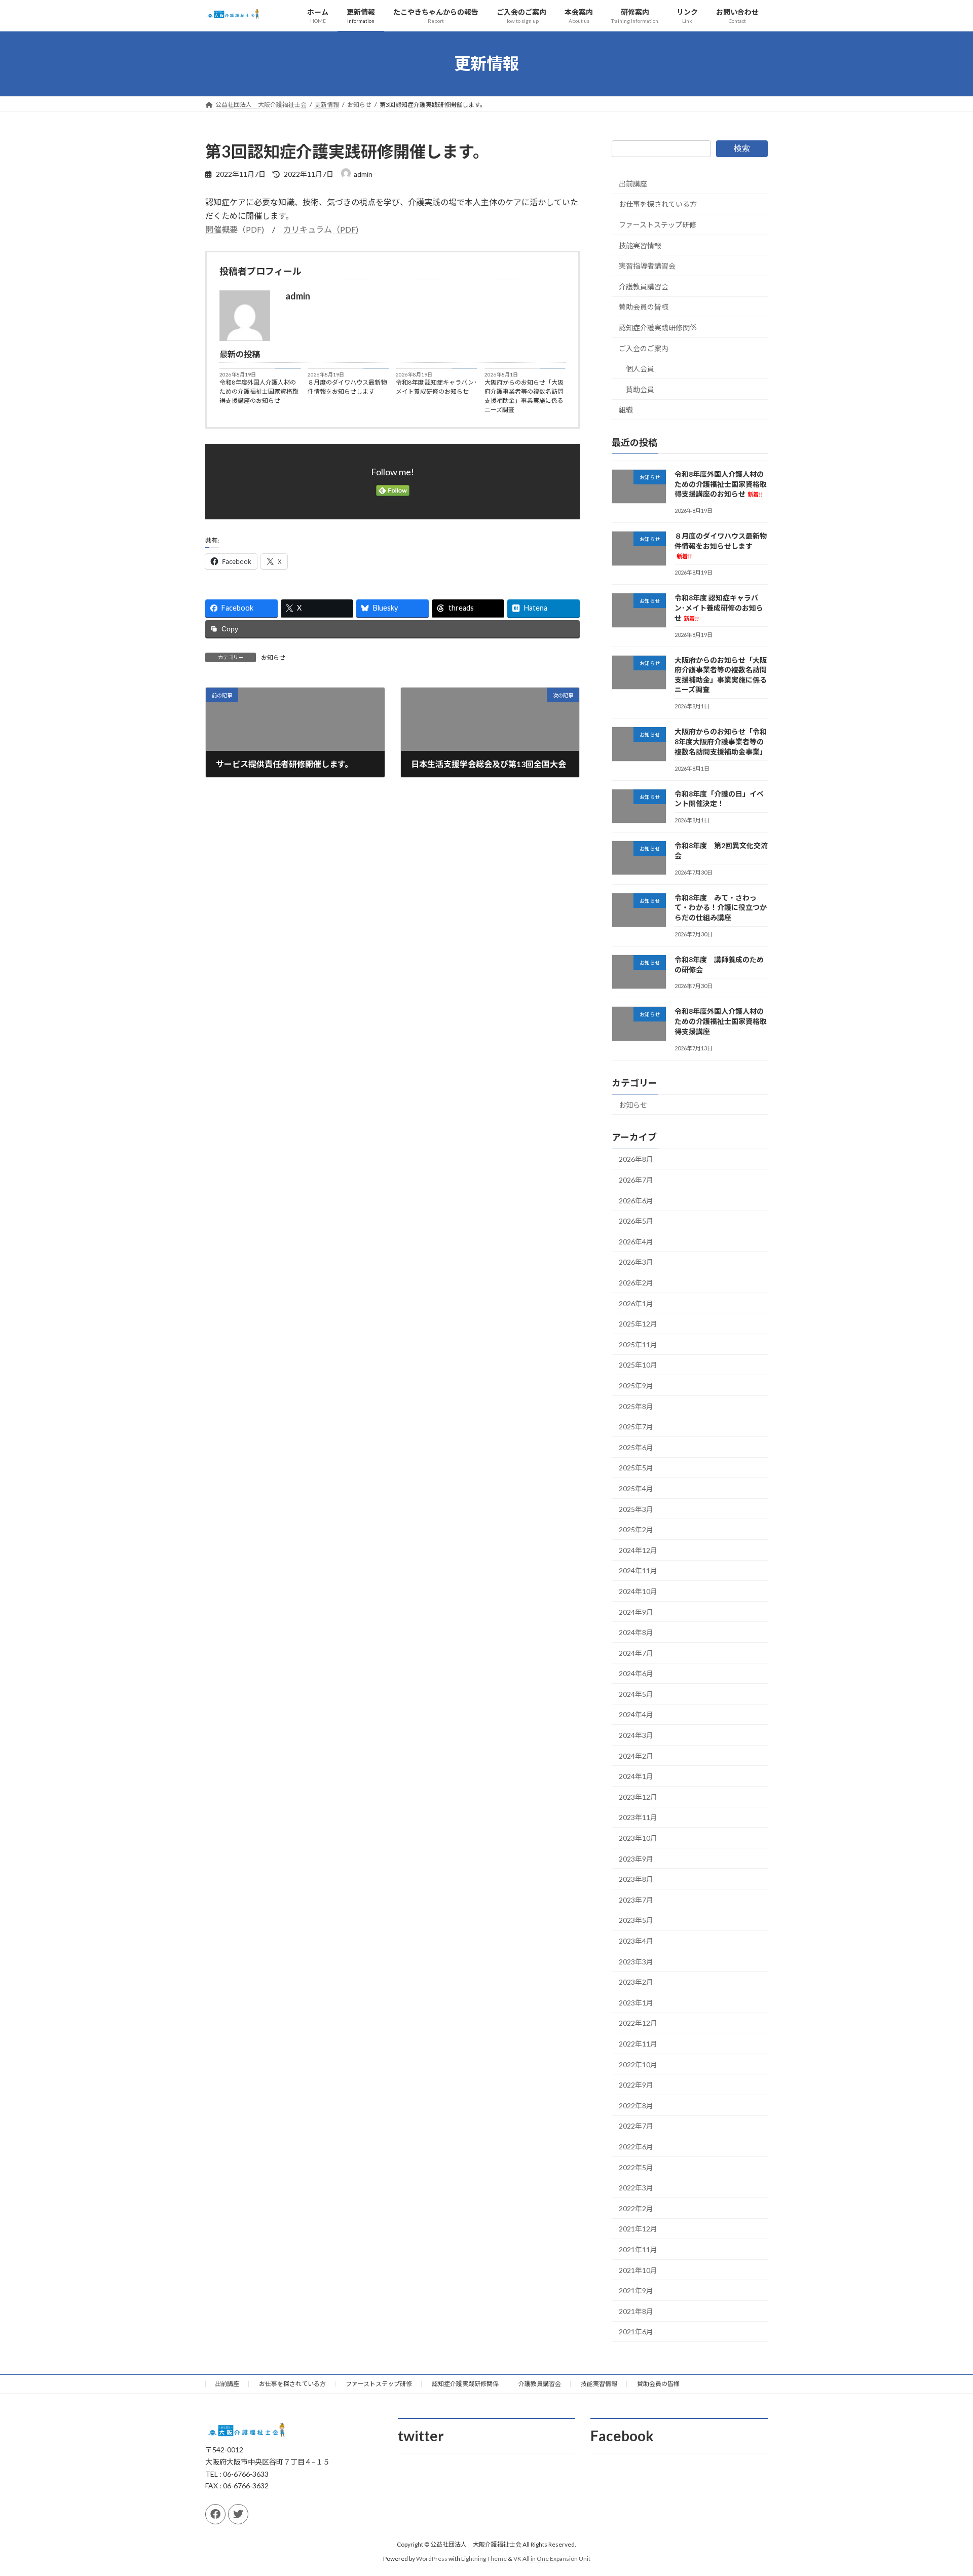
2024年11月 (638, 1570)
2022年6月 (636, 2147)
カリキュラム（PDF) (321, 229)
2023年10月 (638, 1838)
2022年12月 (638, 2023)
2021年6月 (636, 2332)
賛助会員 (640, 389)
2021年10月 (638, 2270)
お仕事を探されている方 (658, 204)
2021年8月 (636, 2311)
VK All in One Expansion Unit (552, 2559)
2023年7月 (636, 1899)
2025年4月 (636, 1488)
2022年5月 (636, 2167)
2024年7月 (636, 1653)
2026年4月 (636, 1241)
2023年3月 (636, 1961)
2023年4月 (636, 1941)
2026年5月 (636, 1221)
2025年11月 (638, 1344)
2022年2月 (636, 2208)
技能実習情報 (640, 245)
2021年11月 (638, 2249)
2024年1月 (636, 1776)
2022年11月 (638, 2044)
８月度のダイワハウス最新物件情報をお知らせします (347, 387)
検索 (742, 148)
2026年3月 (636, 1262)
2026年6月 (636, 1200)
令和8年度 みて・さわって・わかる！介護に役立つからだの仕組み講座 (721, 907)
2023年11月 (638, 1817)
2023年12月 (638, 1796)
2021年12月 (638, 2229)
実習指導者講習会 (647, 266)
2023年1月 (636, 2002)
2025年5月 (636, 1468)
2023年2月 (636, 1982)
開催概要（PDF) (235, 229)
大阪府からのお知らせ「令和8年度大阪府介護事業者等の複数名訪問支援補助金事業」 (721, 741)
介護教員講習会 (644, 286)
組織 (626, 410)
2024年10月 (638, 1591)
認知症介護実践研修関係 (658, 328)
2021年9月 (636, 2290)
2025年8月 (636, 1406)
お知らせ (273, 657)
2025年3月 (636, 1509)
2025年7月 (636, 1427)
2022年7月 (636, 2126)
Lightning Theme (484, 2559)
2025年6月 (636, 1447)
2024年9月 (636, 1612)
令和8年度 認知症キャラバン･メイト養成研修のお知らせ (436, 387)
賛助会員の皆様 (644, 307)
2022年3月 (636, 2188)
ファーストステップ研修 (658, 225)
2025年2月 (636, 1529)
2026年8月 (636, 1159)
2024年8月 (636, 1632)
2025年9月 (636, 1386)
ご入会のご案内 (644, 348)
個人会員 (640, 369)
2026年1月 (636, 1303)
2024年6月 (636, 1673)
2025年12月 (638, 1324)
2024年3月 (636, 1735)
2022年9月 (636, 2085)
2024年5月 (636, 1694)
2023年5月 (636, 1920)
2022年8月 (636, 2105)
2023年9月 (636, 1858)
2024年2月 (636, 1755)
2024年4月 (636, 1714)
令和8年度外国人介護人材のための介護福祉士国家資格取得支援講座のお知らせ (259, 391)
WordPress (432, 2559)
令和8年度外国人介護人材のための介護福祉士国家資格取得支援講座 (721, 1021)
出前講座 (633, 183)
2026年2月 (636, 1283)
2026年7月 (636, 1180)
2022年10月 (638, 2064)
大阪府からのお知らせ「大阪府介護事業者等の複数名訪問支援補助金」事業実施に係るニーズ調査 (524, 396)
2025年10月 (638, 1365)
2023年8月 (636, 1879)
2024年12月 (638, 1550)
